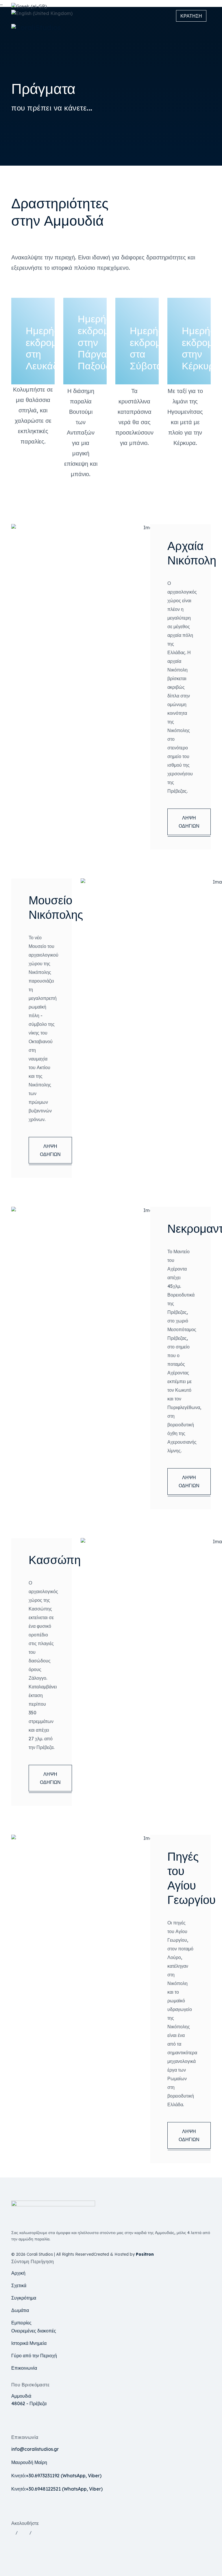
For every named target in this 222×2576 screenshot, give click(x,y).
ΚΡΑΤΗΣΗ (191, 16)
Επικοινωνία (24, 2368)
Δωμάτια (20, 2310)
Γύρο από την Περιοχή (34, 2356)
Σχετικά (19, 2285)
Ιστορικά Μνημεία (29, 2343)
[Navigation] (152, 16)
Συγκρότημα (24, 2298)
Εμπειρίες (21, 2323)
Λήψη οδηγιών (189, 822)
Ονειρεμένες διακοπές (34, 2331)
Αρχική (18, 2273)
